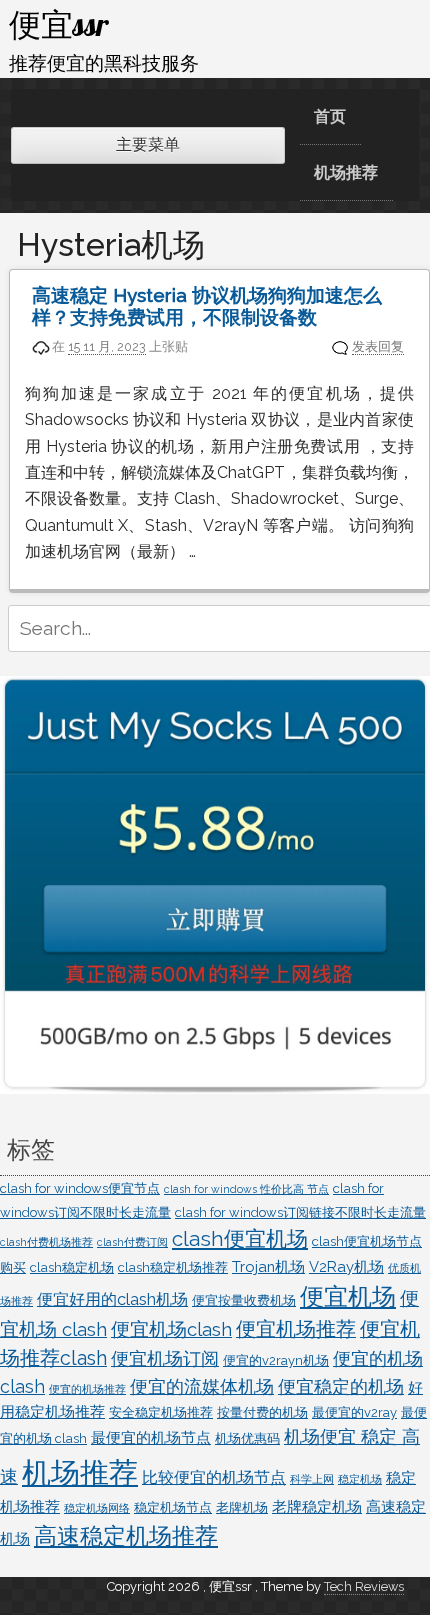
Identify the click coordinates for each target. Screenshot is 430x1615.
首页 (330, 116)
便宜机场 (348, 1296)
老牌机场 (242, 1507)
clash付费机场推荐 (46, 1242)
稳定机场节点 (173, 1507)
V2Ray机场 (346, 1266)
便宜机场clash (171, 1329)
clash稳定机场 (72, 1267)
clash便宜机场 (240, 1239)
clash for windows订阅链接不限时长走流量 (300, 1212)
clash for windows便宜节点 (80, 1188)
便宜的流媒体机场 (202, 1386)
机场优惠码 (247, 1438)
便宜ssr (59, 24)
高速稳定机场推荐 (126, 1536)
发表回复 (378, 346)
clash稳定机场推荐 (173, 1267)
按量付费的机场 (262, 1412)
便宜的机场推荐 (87, 1389)
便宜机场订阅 (165, 1358)
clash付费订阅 (132, 1242)
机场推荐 (346, 172)
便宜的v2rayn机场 (276, 1360)
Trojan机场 (268, 1266)
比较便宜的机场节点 (214, 1477)
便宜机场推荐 (296, 1329)
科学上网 (312, 1479)
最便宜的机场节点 (151, 1437)
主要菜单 (148, 144)
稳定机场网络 (97, 1508)
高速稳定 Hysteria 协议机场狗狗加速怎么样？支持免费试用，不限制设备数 (207, 306)
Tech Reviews (364, 1586)
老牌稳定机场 (317, 1506)
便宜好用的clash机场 (112, 1299)
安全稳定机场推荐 (161, 1412)
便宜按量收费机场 (244, 1300)
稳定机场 (360, 1479)
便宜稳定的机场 (341, 1386)
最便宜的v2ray (354, 1412)
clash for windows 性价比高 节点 (246, 1189)
